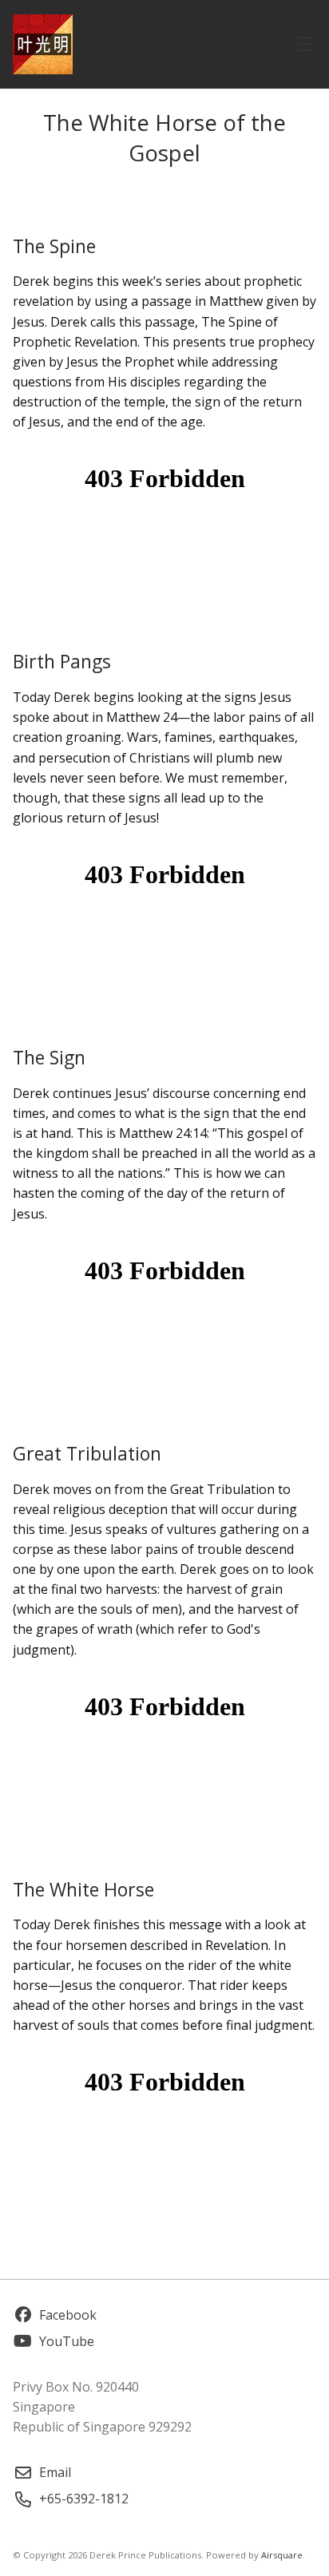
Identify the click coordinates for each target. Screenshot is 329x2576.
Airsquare (282, 2555)
